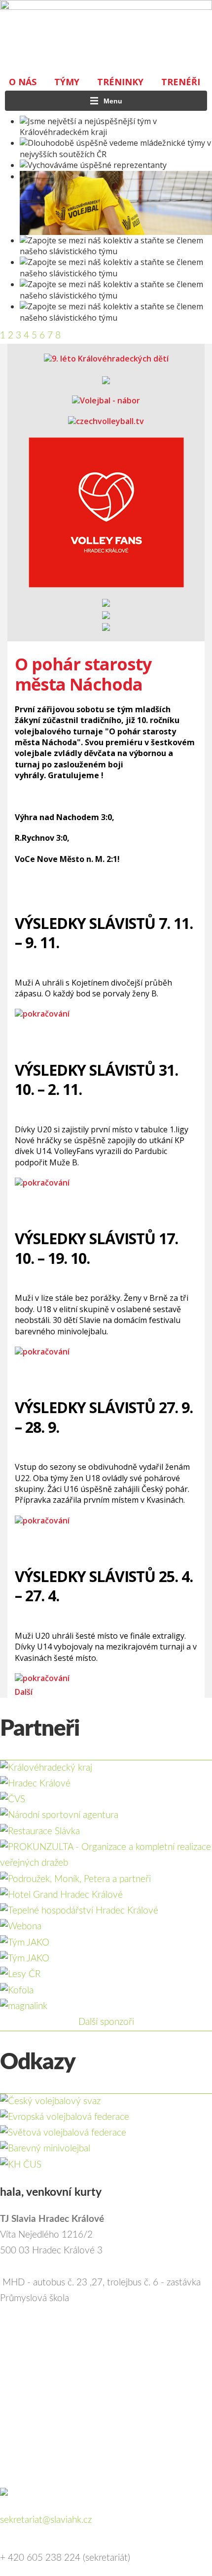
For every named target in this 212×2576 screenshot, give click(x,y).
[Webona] (21, 1927)
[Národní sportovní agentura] (59, 1815)
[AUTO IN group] (25, 1959)
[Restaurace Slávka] (40, 1832)
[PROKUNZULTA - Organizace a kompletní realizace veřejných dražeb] (106, 1847)
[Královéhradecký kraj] (46, 1768)
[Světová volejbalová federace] (63, 2133)
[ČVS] (13, 1800)
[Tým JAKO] (25, 1943)
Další (24, 1692)
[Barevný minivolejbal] (45, 2149)
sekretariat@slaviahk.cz (46, 2520)
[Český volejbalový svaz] (50, 2101)
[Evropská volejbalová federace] (65, 2117)
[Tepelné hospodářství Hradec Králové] (79, 1911)
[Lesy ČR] (20, 1974)
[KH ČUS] (21, 2165)
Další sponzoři (106, 2022)
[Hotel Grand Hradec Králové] (61, 1895)
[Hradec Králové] (35, 1784)
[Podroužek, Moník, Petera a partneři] (75, 1879)
